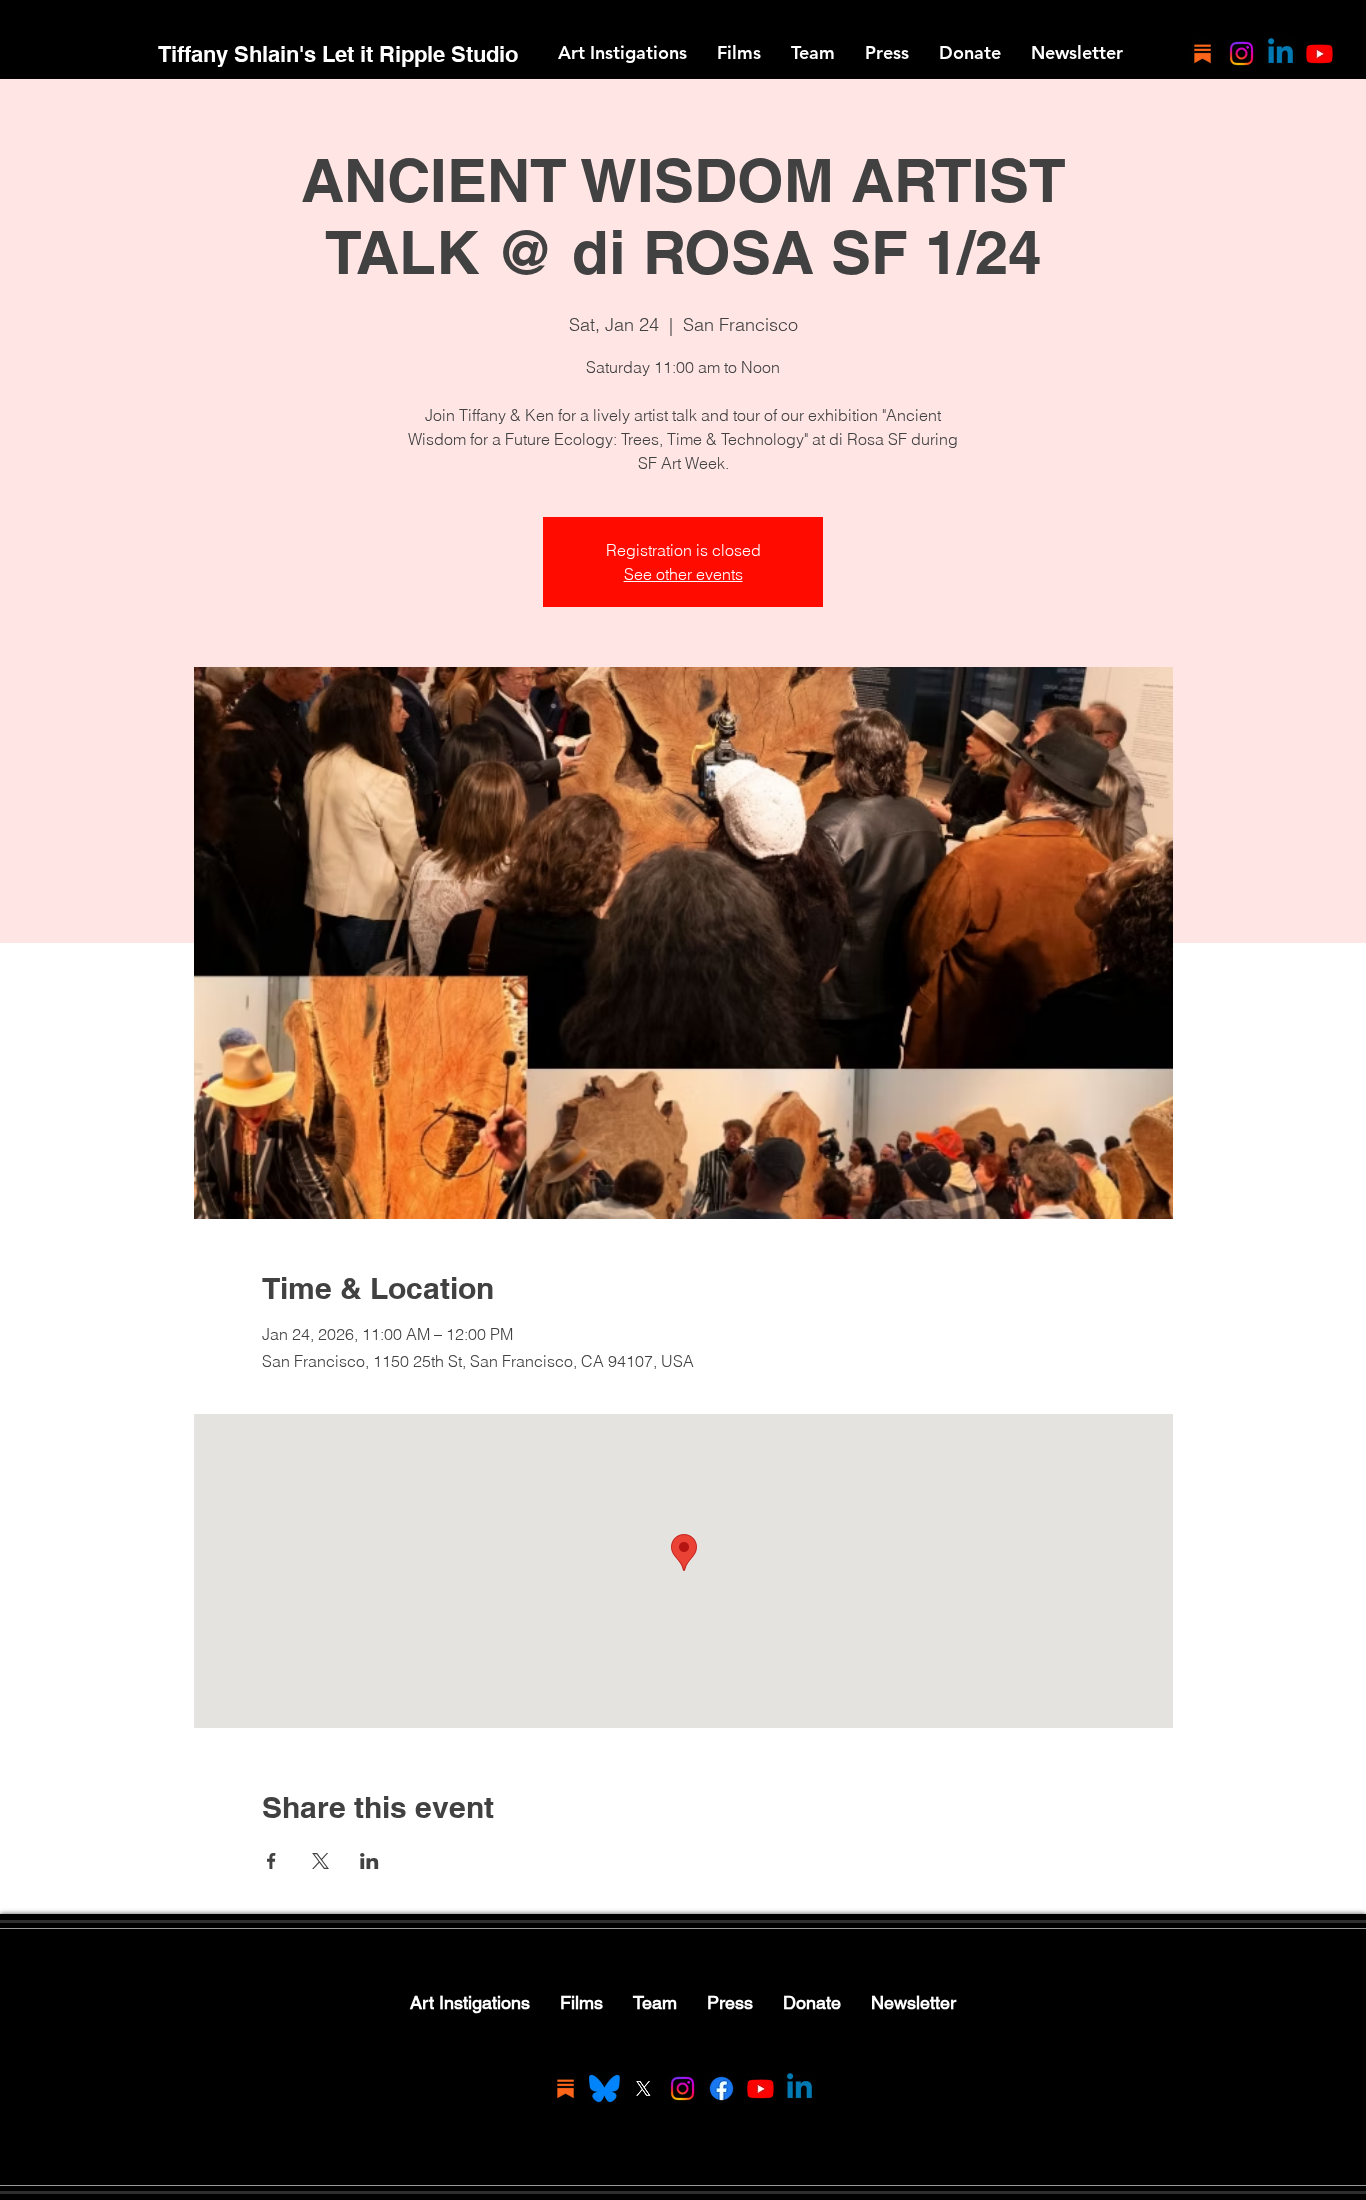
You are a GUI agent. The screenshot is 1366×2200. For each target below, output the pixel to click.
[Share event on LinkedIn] (369, 1861)
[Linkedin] (1280, 53)
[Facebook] (721, 2088)
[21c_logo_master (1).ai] (604, 2088)
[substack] (1202, 53)
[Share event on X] (320, 1861)
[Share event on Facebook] (271, 1861)
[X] (643, 2088)
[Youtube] (1319, 53)
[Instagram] (1241, 53)
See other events (683, 574)
